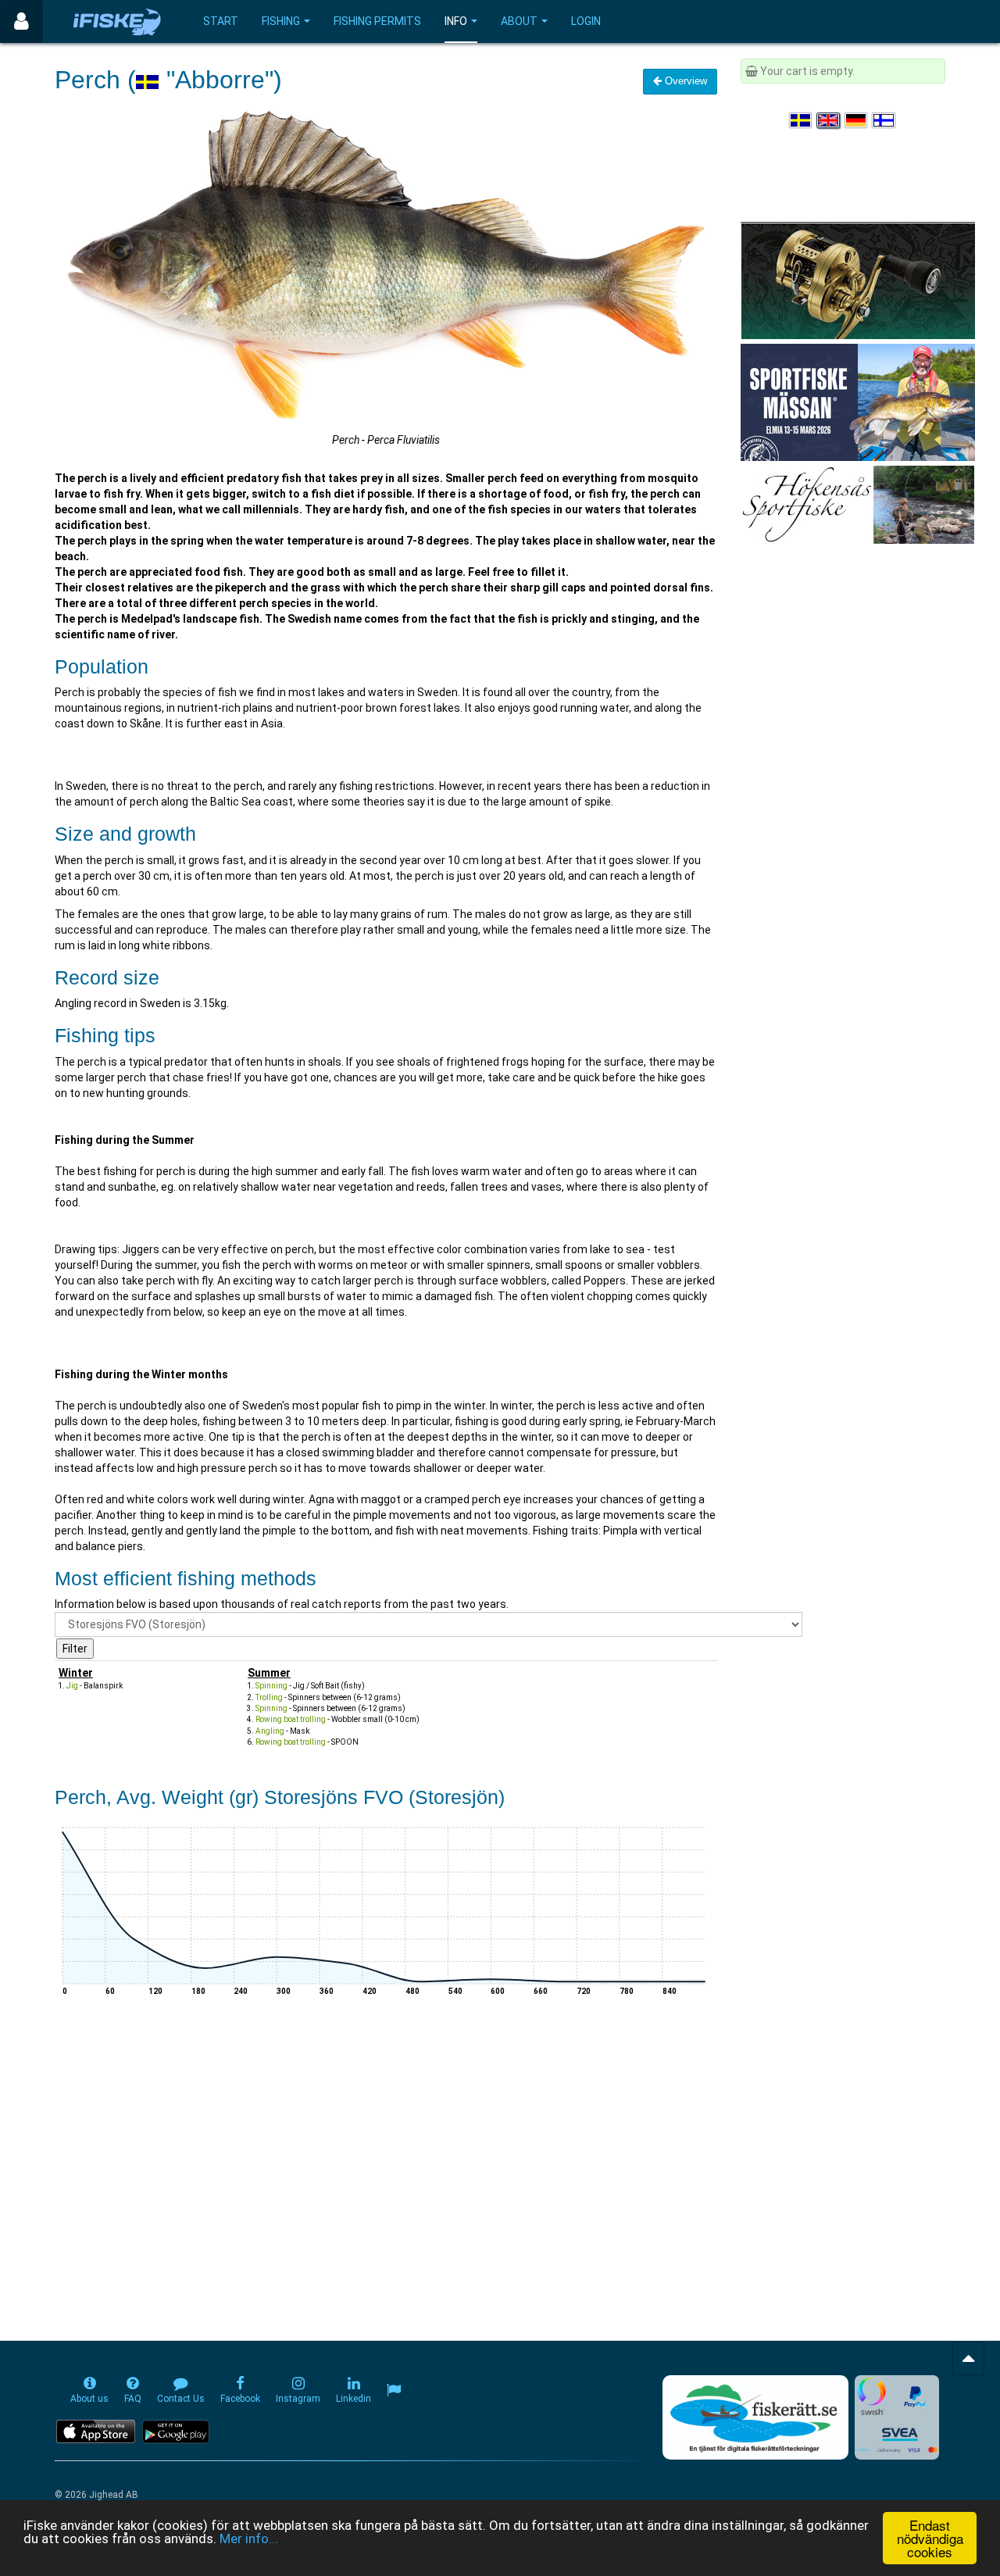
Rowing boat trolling (291, 1719)
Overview (684, 81)
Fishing (281, 21)
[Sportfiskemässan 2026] (858, 402)
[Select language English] (829, 120)
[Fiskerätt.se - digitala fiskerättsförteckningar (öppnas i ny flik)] (755, 2417)
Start (221, 21)
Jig (72, 1686)
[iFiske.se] (117, 21)
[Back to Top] (968, 2358)
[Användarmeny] (21, 21)
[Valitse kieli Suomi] (884, 120)
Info (456, 21)
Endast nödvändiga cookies (930, 2538)
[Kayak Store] (858, 280)
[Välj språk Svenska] (802, 120)
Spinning (271, 1686)
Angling (270, 1731)
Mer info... (249, 2538)
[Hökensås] (857, 504)
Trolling (269, 1697)
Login (586, 21)
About (519, 21)
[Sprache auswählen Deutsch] (857, 120)
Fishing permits (377, 21)
